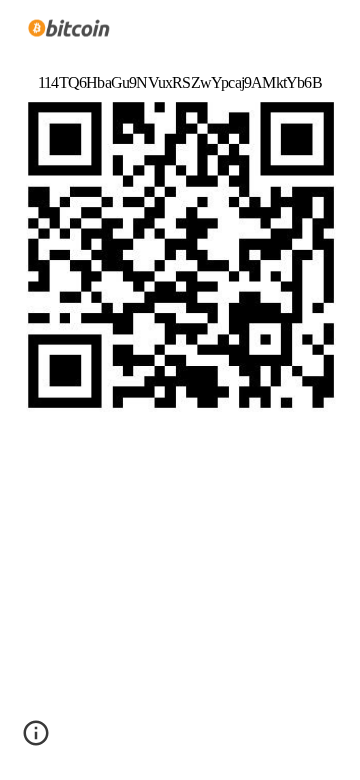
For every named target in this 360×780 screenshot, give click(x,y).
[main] (180, 74)
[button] (36, 740)
